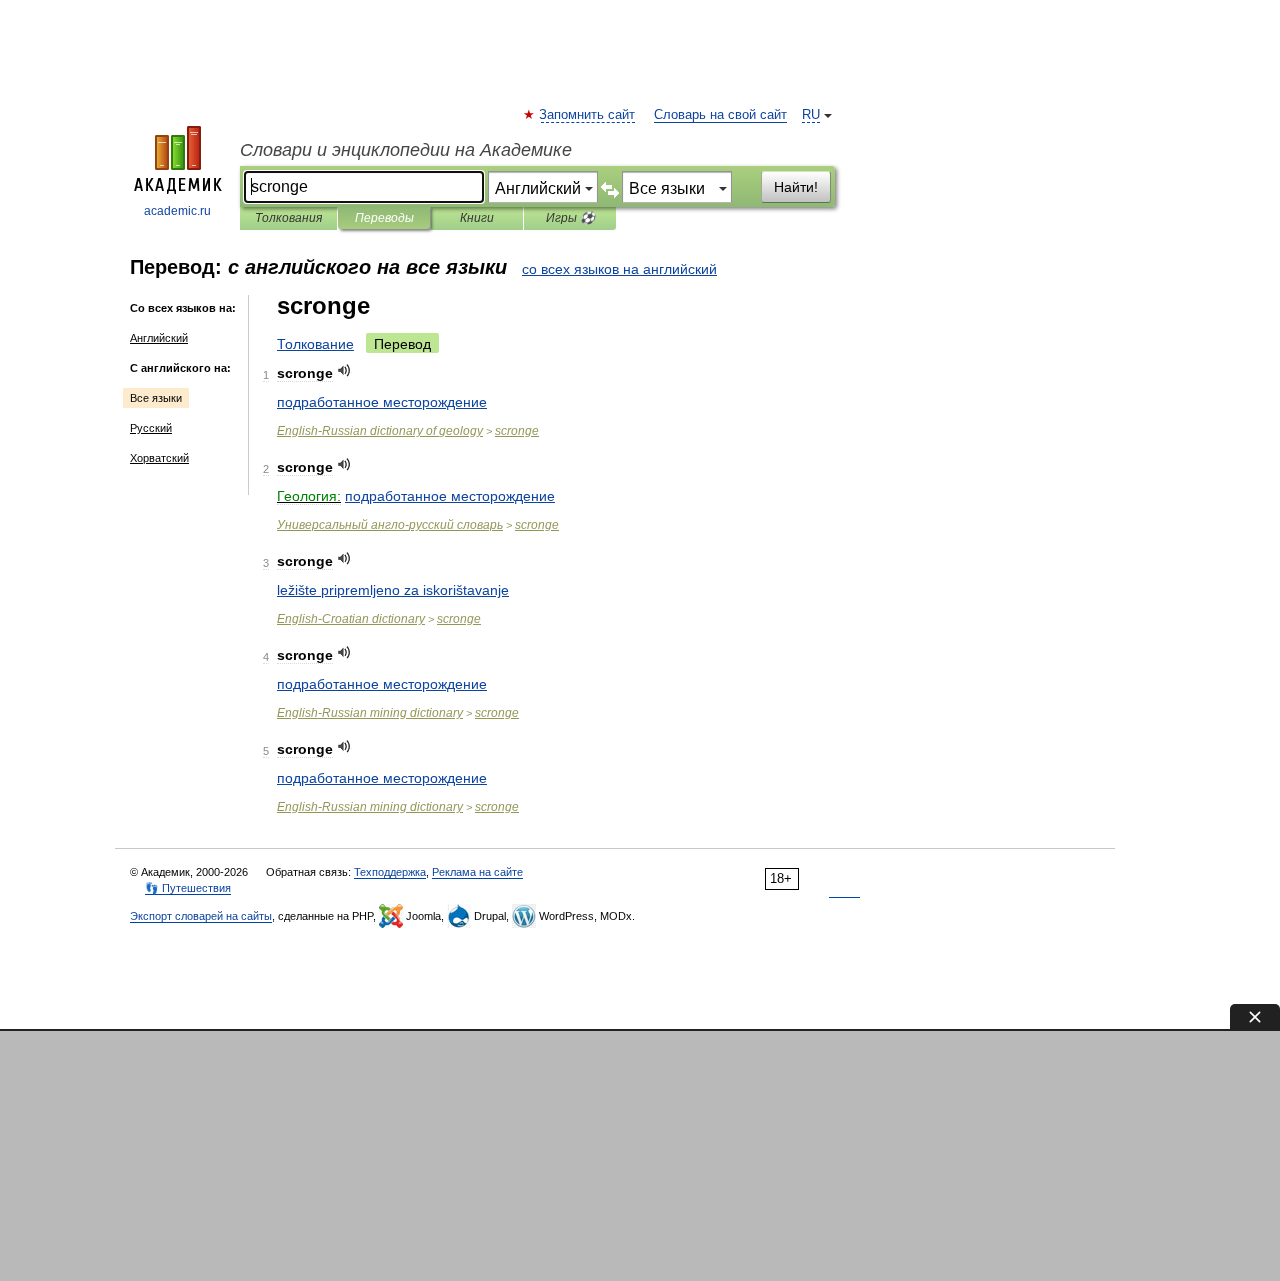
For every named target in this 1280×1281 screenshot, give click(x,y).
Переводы (384, 218)
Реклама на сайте (477, 872)
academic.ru (177, 211)
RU (811, 115)
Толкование (315, 344)
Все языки (156, 398)
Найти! (796, 187)
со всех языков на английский (619, 269)
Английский (159, 338)
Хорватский (159, 458)
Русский (151, 428)
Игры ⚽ (570, 218)
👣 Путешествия (188, 888)
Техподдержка (390, 872)
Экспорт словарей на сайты (201, 916)
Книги (477, 218)
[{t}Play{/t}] (344, 370)
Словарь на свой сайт (720, 115)
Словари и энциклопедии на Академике (406, 150)
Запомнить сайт (588, 115)
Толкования (288, 218)
